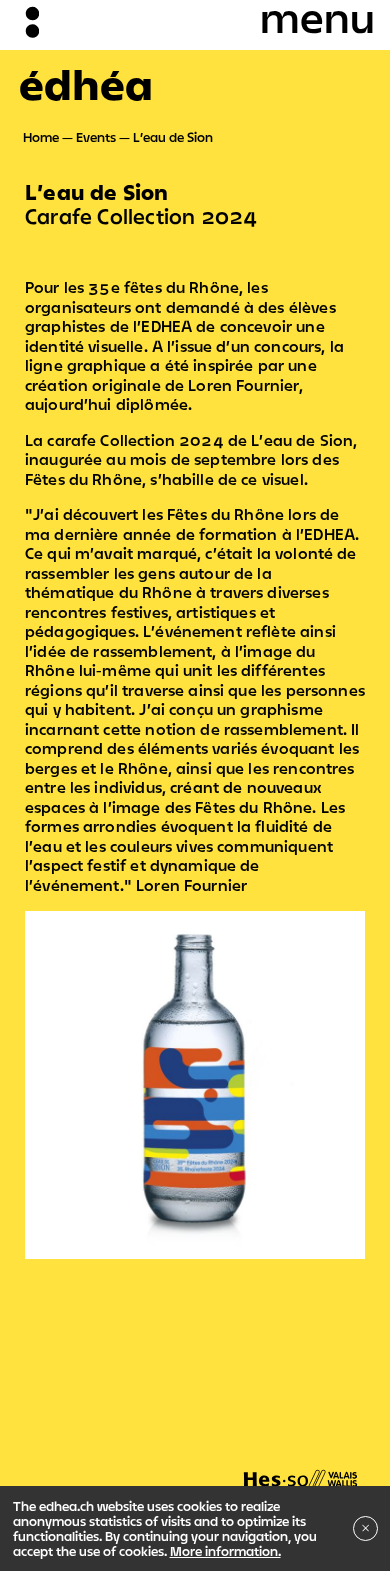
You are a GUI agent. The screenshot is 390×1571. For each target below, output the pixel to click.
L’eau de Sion (173, 137)
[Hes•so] (301, 1469)
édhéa (86, 84)
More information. (225, 1551)
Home (41, 137)
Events (96, 137)
